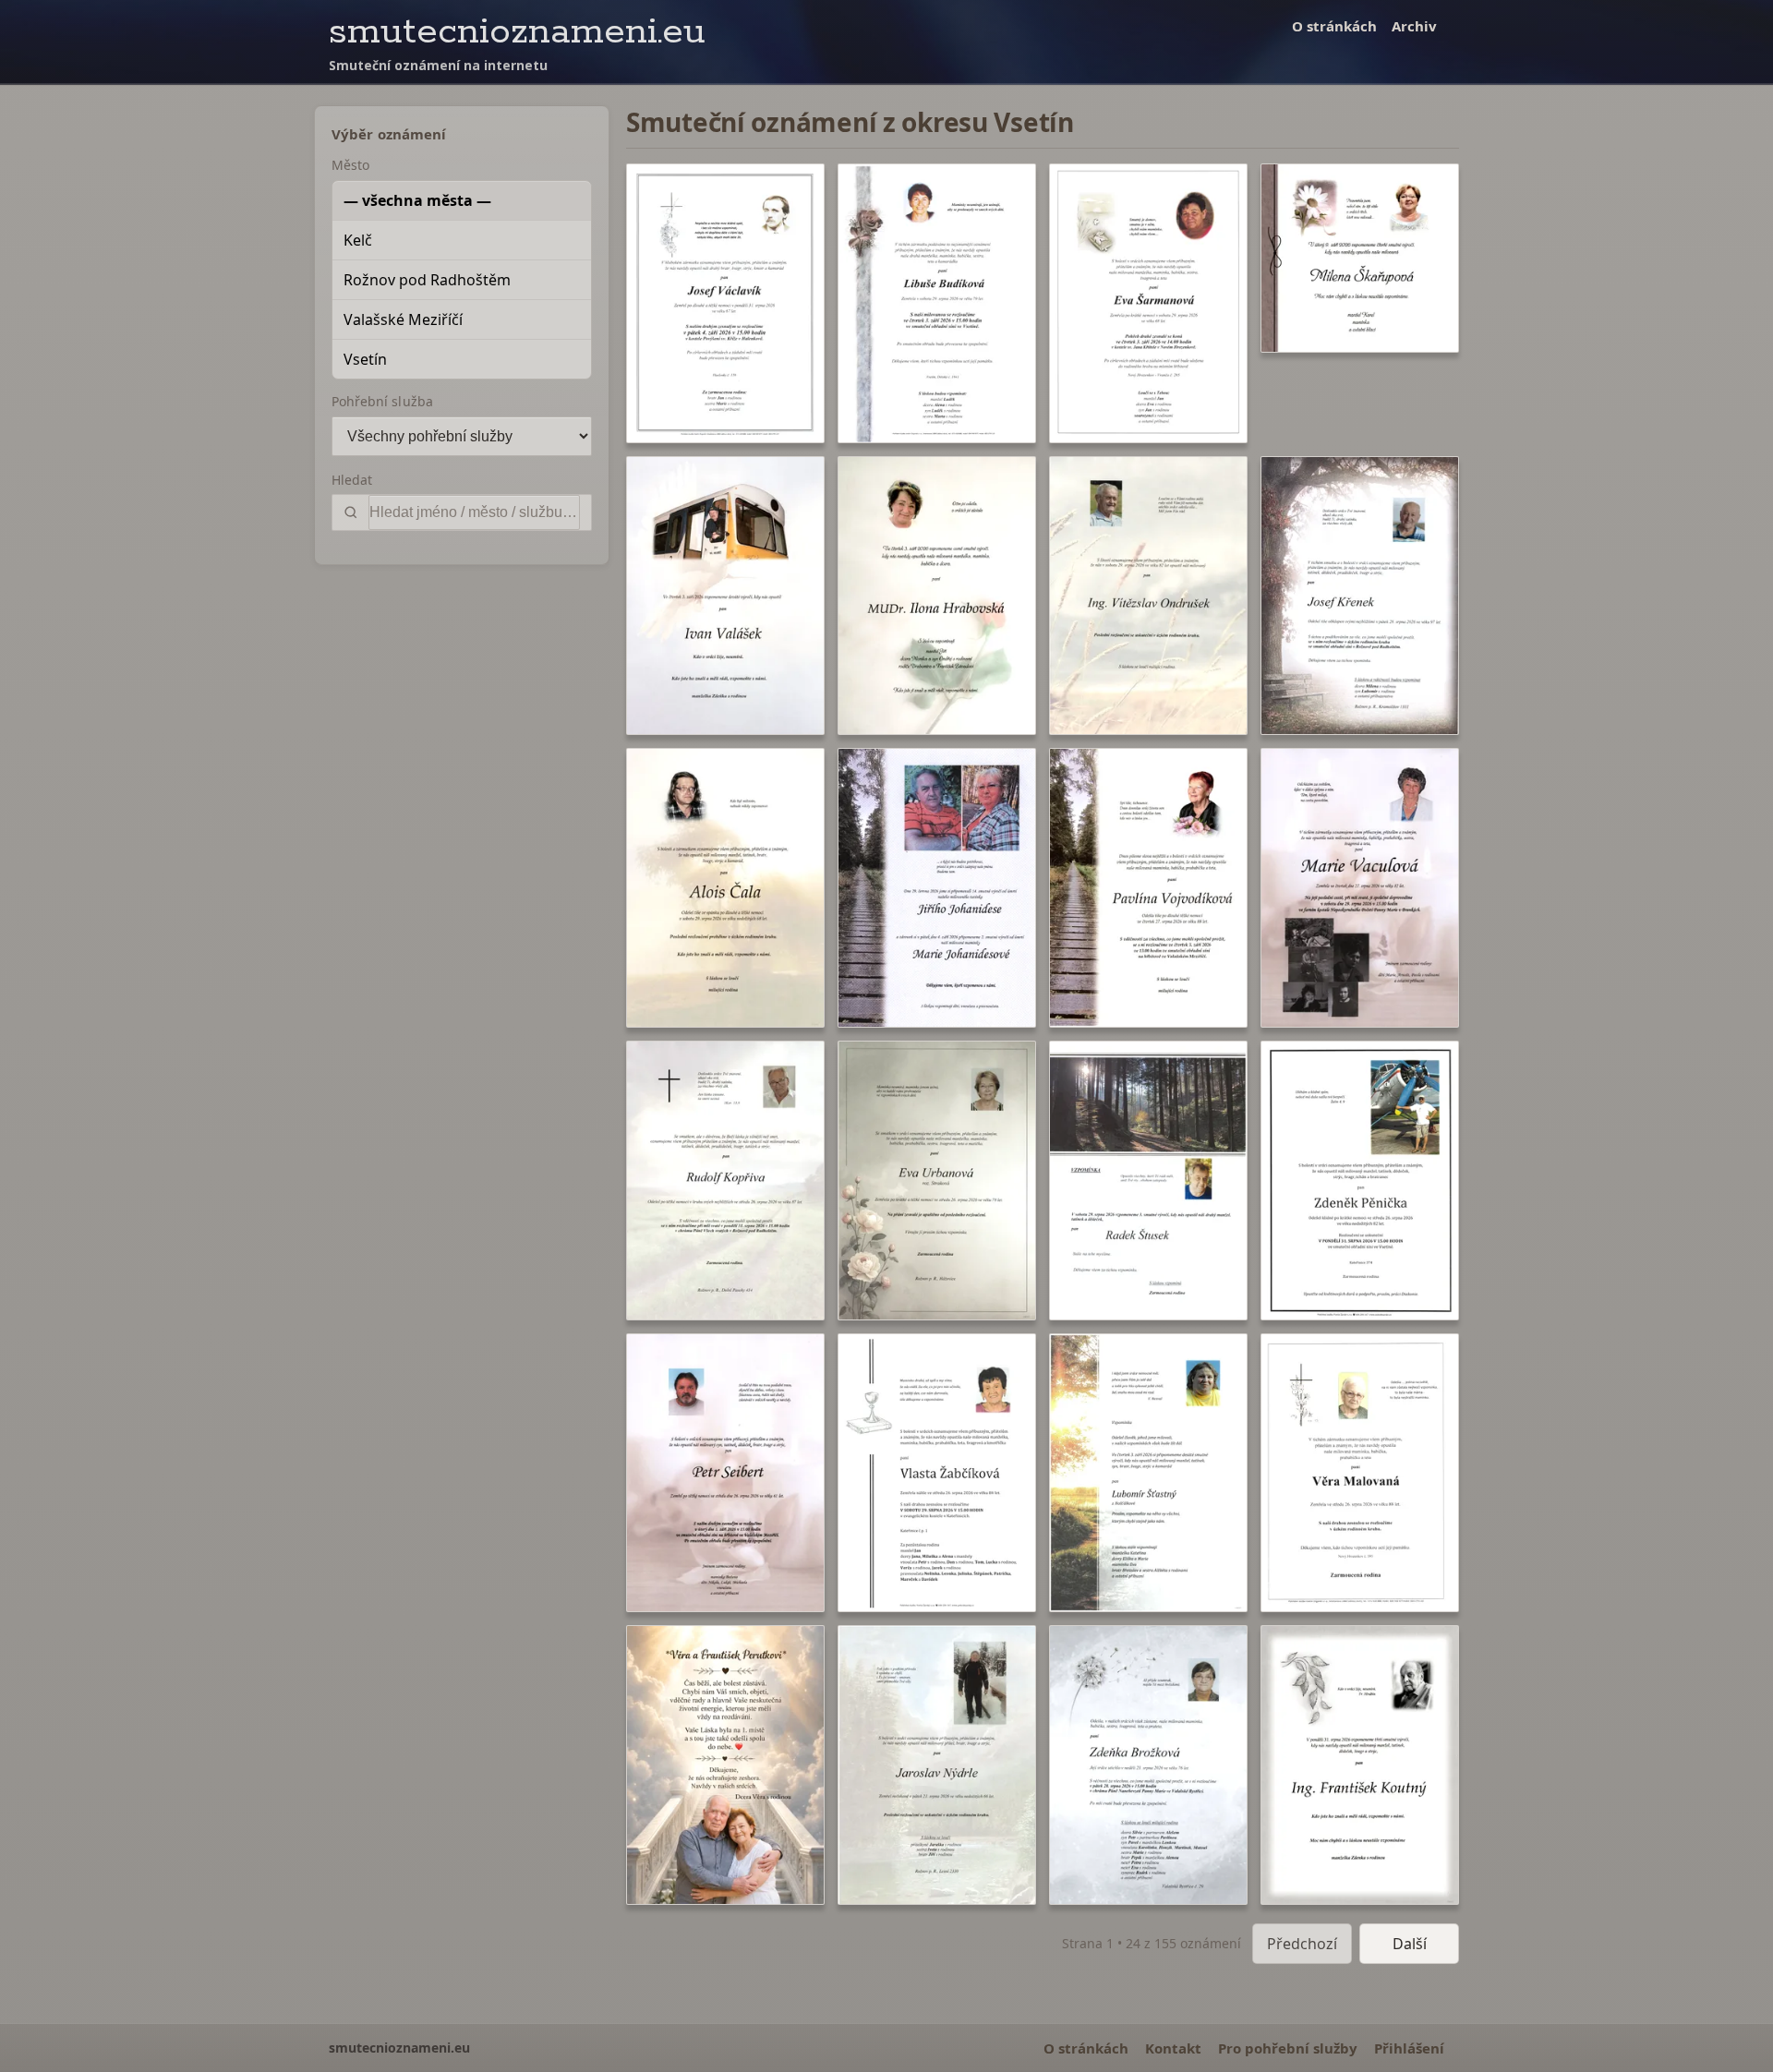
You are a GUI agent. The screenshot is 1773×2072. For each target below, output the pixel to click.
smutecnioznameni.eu (517, 32)
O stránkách (1334, 26)
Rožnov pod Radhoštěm (427, 280)
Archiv (1414, 26)
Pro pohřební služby (1288, 2048)
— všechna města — (417, 200)
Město (350, 165)
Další (1410, 1944)
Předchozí (1302, 1944)
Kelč (358, 240)
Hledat (352, 480)
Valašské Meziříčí (403, 319)
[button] (725, 303)
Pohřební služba (382, 401)
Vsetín (365, 359)
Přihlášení (1409, 2048)
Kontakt (1173, 2048)
